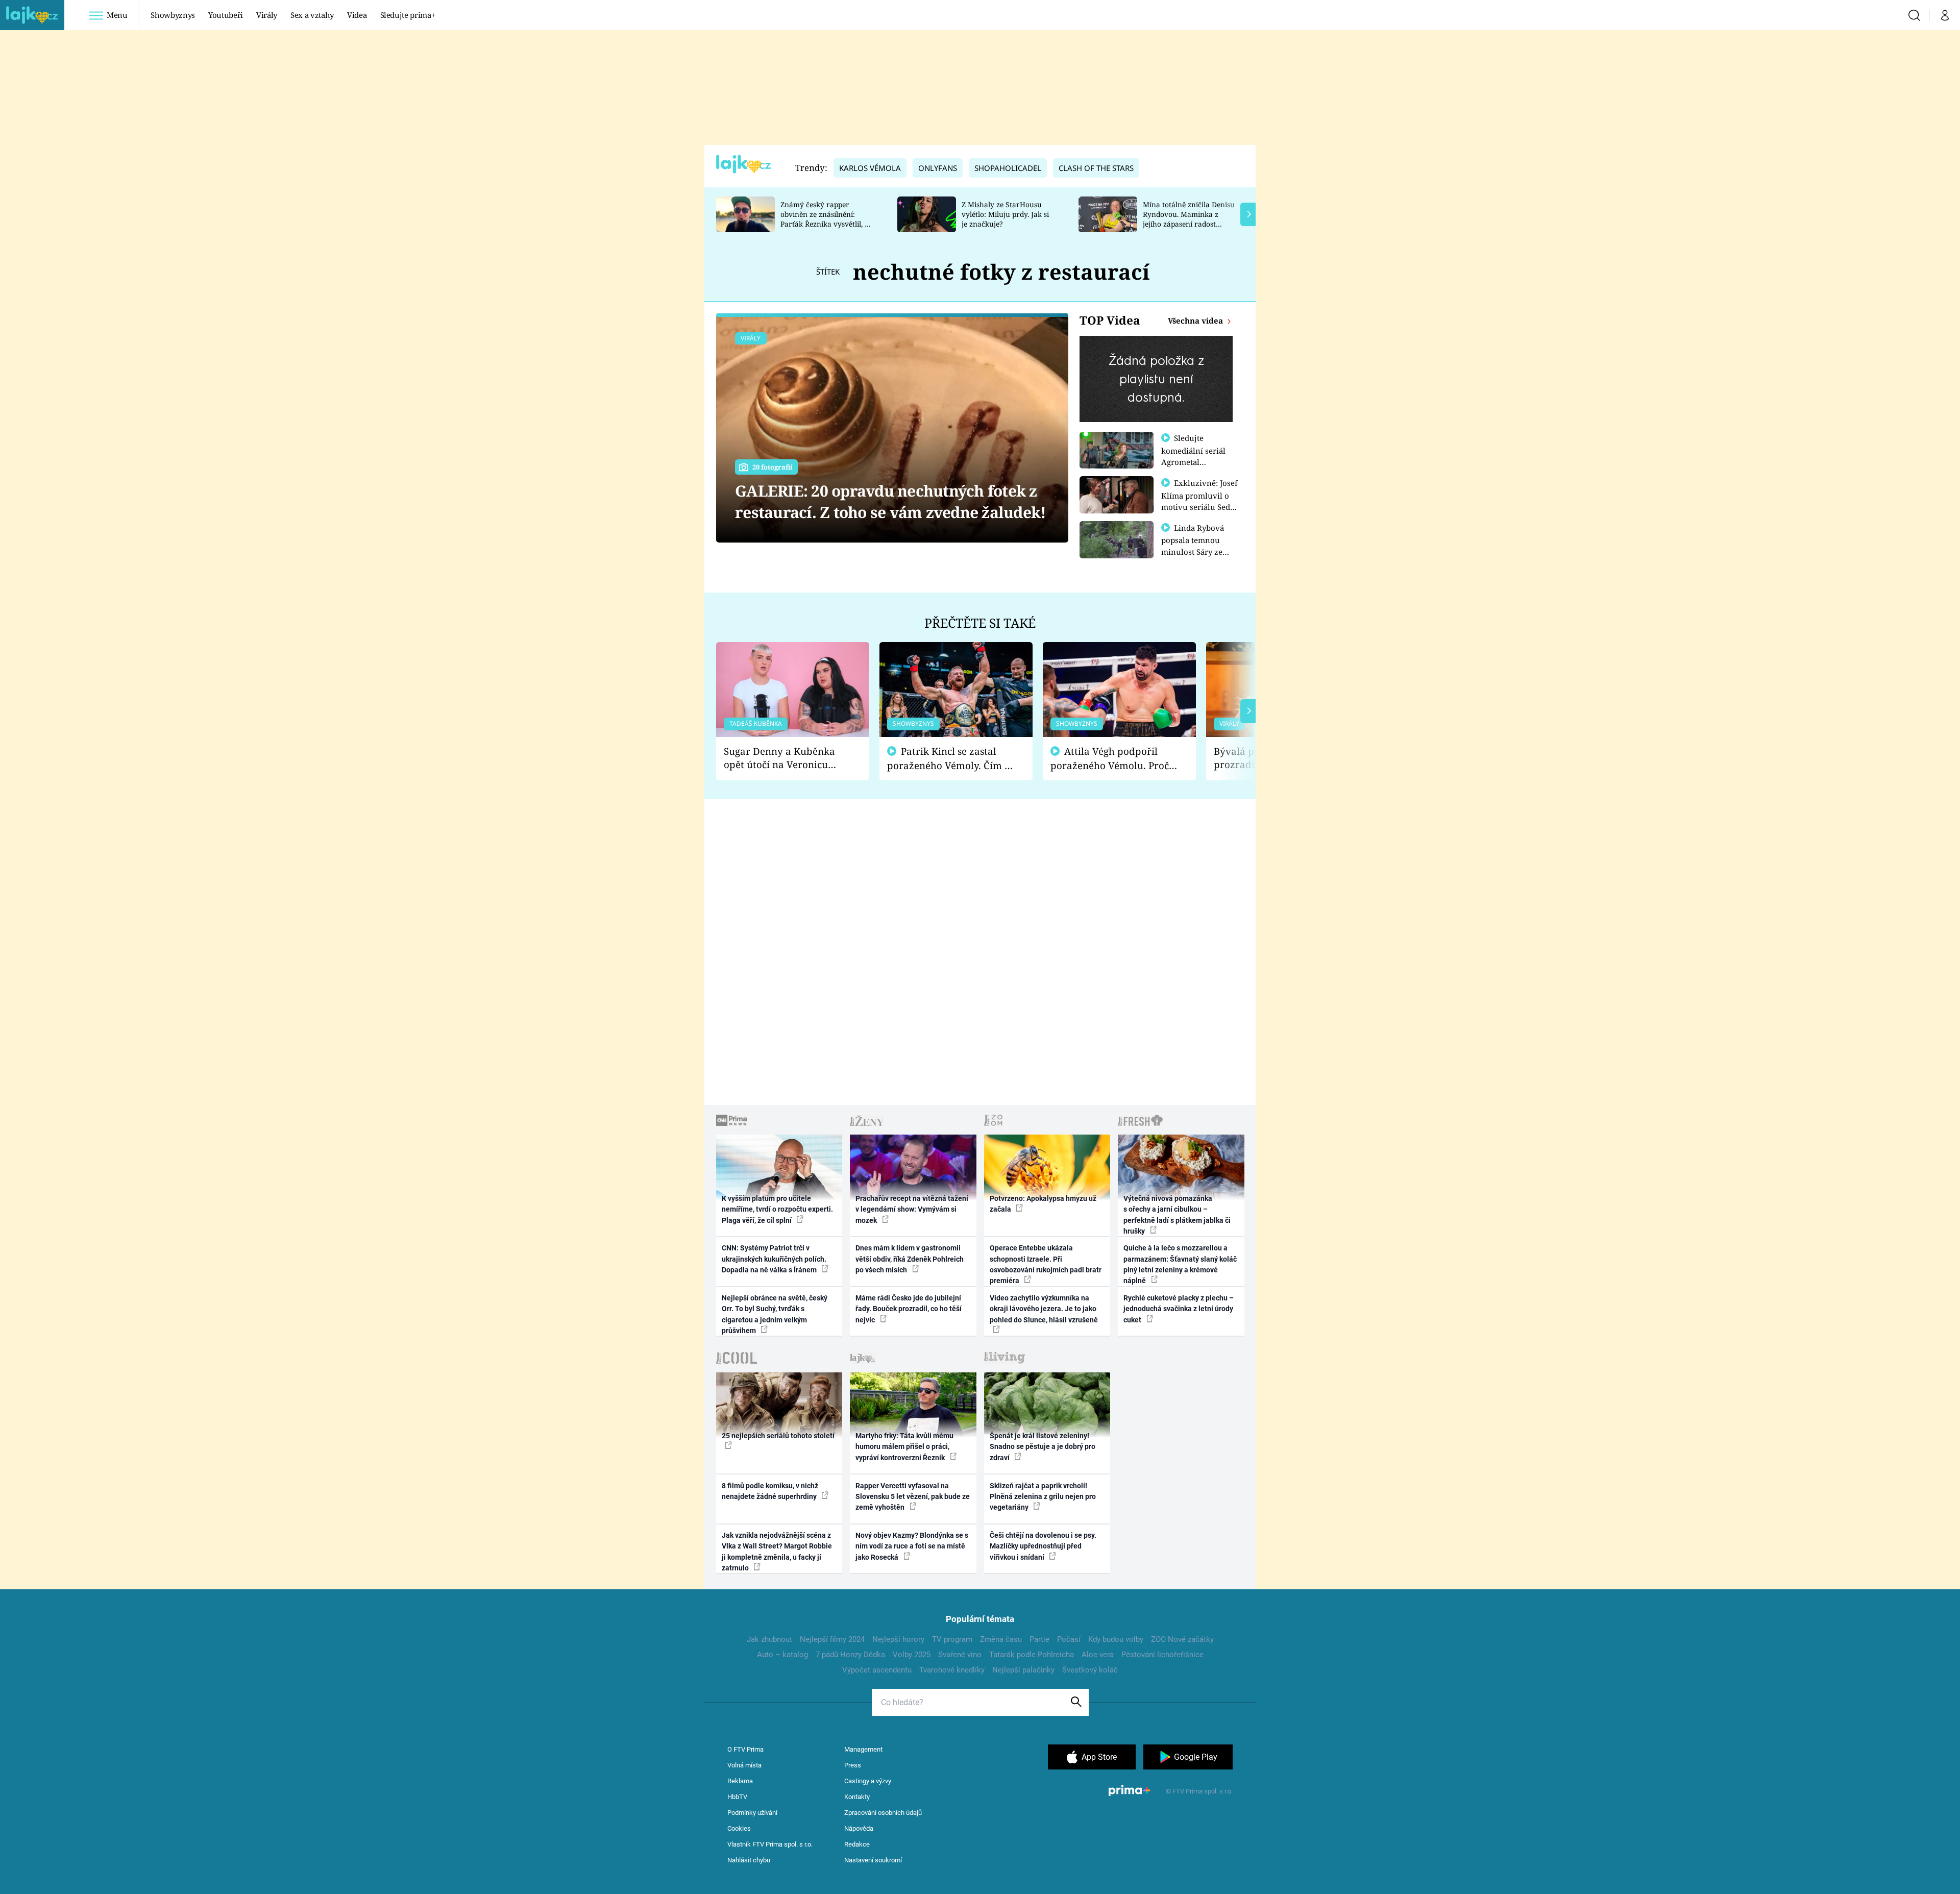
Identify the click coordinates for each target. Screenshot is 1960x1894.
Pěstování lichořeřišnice (1162, 1655)
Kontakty (857, 1797)
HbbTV (737, 1797)
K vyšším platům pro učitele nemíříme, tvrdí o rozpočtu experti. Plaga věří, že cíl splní (777, 1209)
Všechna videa (1196, 321)
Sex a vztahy (312, 15)
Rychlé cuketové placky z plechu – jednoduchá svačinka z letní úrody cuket (1179, 1309)
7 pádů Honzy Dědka (850, 1655)
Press (853, 1765)
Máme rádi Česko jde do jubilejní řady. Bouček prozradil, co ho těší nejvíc (909, 1309)
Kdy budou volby (1116, 1639)
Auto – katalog (782, 1655)
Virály (267, 15)
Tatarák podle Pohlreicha (1032, 1655)
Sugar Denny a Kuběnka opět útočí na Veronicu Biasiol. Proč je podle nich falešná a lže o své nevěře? (785, 758)
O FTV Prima (745, 1749)
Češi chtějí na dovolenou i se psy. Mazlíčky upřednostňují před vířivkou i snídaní (1043, 1546)
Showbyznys (173, 15)
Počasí (1069, 1639)
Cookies (739, 1828)
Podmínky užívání (752, 1813)
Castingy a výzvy (868, 1781)
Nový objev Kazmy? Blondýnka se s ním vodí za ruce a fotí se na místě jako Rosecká (912, 1546)
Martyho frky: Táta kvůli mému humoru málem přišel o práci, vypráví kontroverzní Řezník (904, 1447)
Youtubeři (226, 15)
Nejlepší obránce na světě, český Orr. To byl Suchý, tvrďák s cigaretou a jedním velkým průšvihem (775, 1314)
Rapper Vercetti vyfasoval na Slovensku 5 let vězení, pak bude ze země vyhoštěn (913, 1497)
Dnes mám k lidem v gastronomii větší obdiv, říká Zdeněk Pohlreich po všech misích (910, 1259)
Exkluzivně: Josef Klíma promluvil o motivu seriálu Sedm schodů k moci (1199, 501)
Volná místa (744, 1765)
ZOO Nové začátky (1182, 1639)
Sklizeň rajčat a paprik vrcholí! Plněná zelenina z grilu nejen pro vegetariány (1043, 1497)
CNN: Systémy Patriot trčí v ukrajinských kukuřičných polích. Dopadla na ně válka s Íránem (774, 1259)
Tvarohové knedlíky (952, 1670)
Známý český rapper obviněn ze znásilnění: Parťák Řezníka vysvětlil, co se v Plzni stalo (826, 219)
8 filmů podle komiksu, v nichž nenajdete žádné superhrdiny (770, 1491)
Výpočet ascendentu (877, 1670)
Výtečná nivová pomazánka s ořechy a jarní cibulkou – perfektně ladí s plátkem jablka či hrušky (1177, 1215)
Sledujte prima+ (408, 15)
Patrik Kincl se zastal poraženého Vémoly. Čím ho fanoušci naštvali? (952, 759)
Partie (1039, 1639)
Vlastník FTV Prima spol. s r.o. (770, 1844)
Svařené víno (960, 1655)
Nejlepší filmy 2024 (832, 1639)
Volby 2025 (912, 1655)
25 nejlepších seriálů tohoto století (778, 1436)
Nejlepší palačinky (1023, 1670)
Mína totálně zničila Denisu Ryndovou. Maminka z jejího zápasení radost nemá (1189, 219)
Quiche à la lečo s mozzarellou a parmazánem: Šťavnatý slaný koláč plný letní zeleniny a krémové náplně (1180, 1264)
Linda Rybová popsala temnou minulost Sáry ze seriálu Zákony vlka (1197, 546)
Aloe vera (1098, 1655)
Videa (357, 15)
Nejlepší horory (898, 1639)
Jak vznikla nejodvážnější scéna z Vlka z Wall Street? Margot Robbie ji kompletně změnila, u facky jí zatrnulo (777, 1552)
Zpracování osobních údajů (883, 1813)
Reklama (740, 1781)
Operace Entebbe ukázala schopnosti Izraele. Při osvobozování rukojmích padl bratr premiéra (1046, 1264)
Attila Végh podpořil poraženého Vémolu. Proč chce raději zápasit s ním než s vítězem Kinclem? (1110, 759)
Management (863, 1749)
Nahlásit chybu (749, 1860)
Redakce (857, 1844)
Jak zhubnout (769, 1639)
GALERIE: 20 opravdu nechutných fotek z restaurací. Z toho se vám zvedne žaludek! (890, 501)
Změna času (1001, 1639)
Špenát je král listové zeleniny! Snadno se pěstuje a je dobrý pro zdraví (1043, 1447)
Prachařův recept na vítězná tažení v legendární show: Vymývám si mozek (912, 1209)
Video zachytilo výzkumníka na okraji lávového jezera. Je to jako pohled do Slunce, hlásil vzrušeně (1044, 1309)
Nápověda (859, 1828)
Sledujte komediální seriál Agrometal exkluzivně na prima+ (1193, 461)
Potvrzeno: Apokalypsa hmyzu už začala (1043, 1204)
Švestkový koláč (1090, 1670)
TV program (952, 1639)
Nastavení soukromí (873, 1860)
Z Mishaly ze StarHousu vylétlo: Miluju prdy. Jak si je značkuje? (1005, 214)
